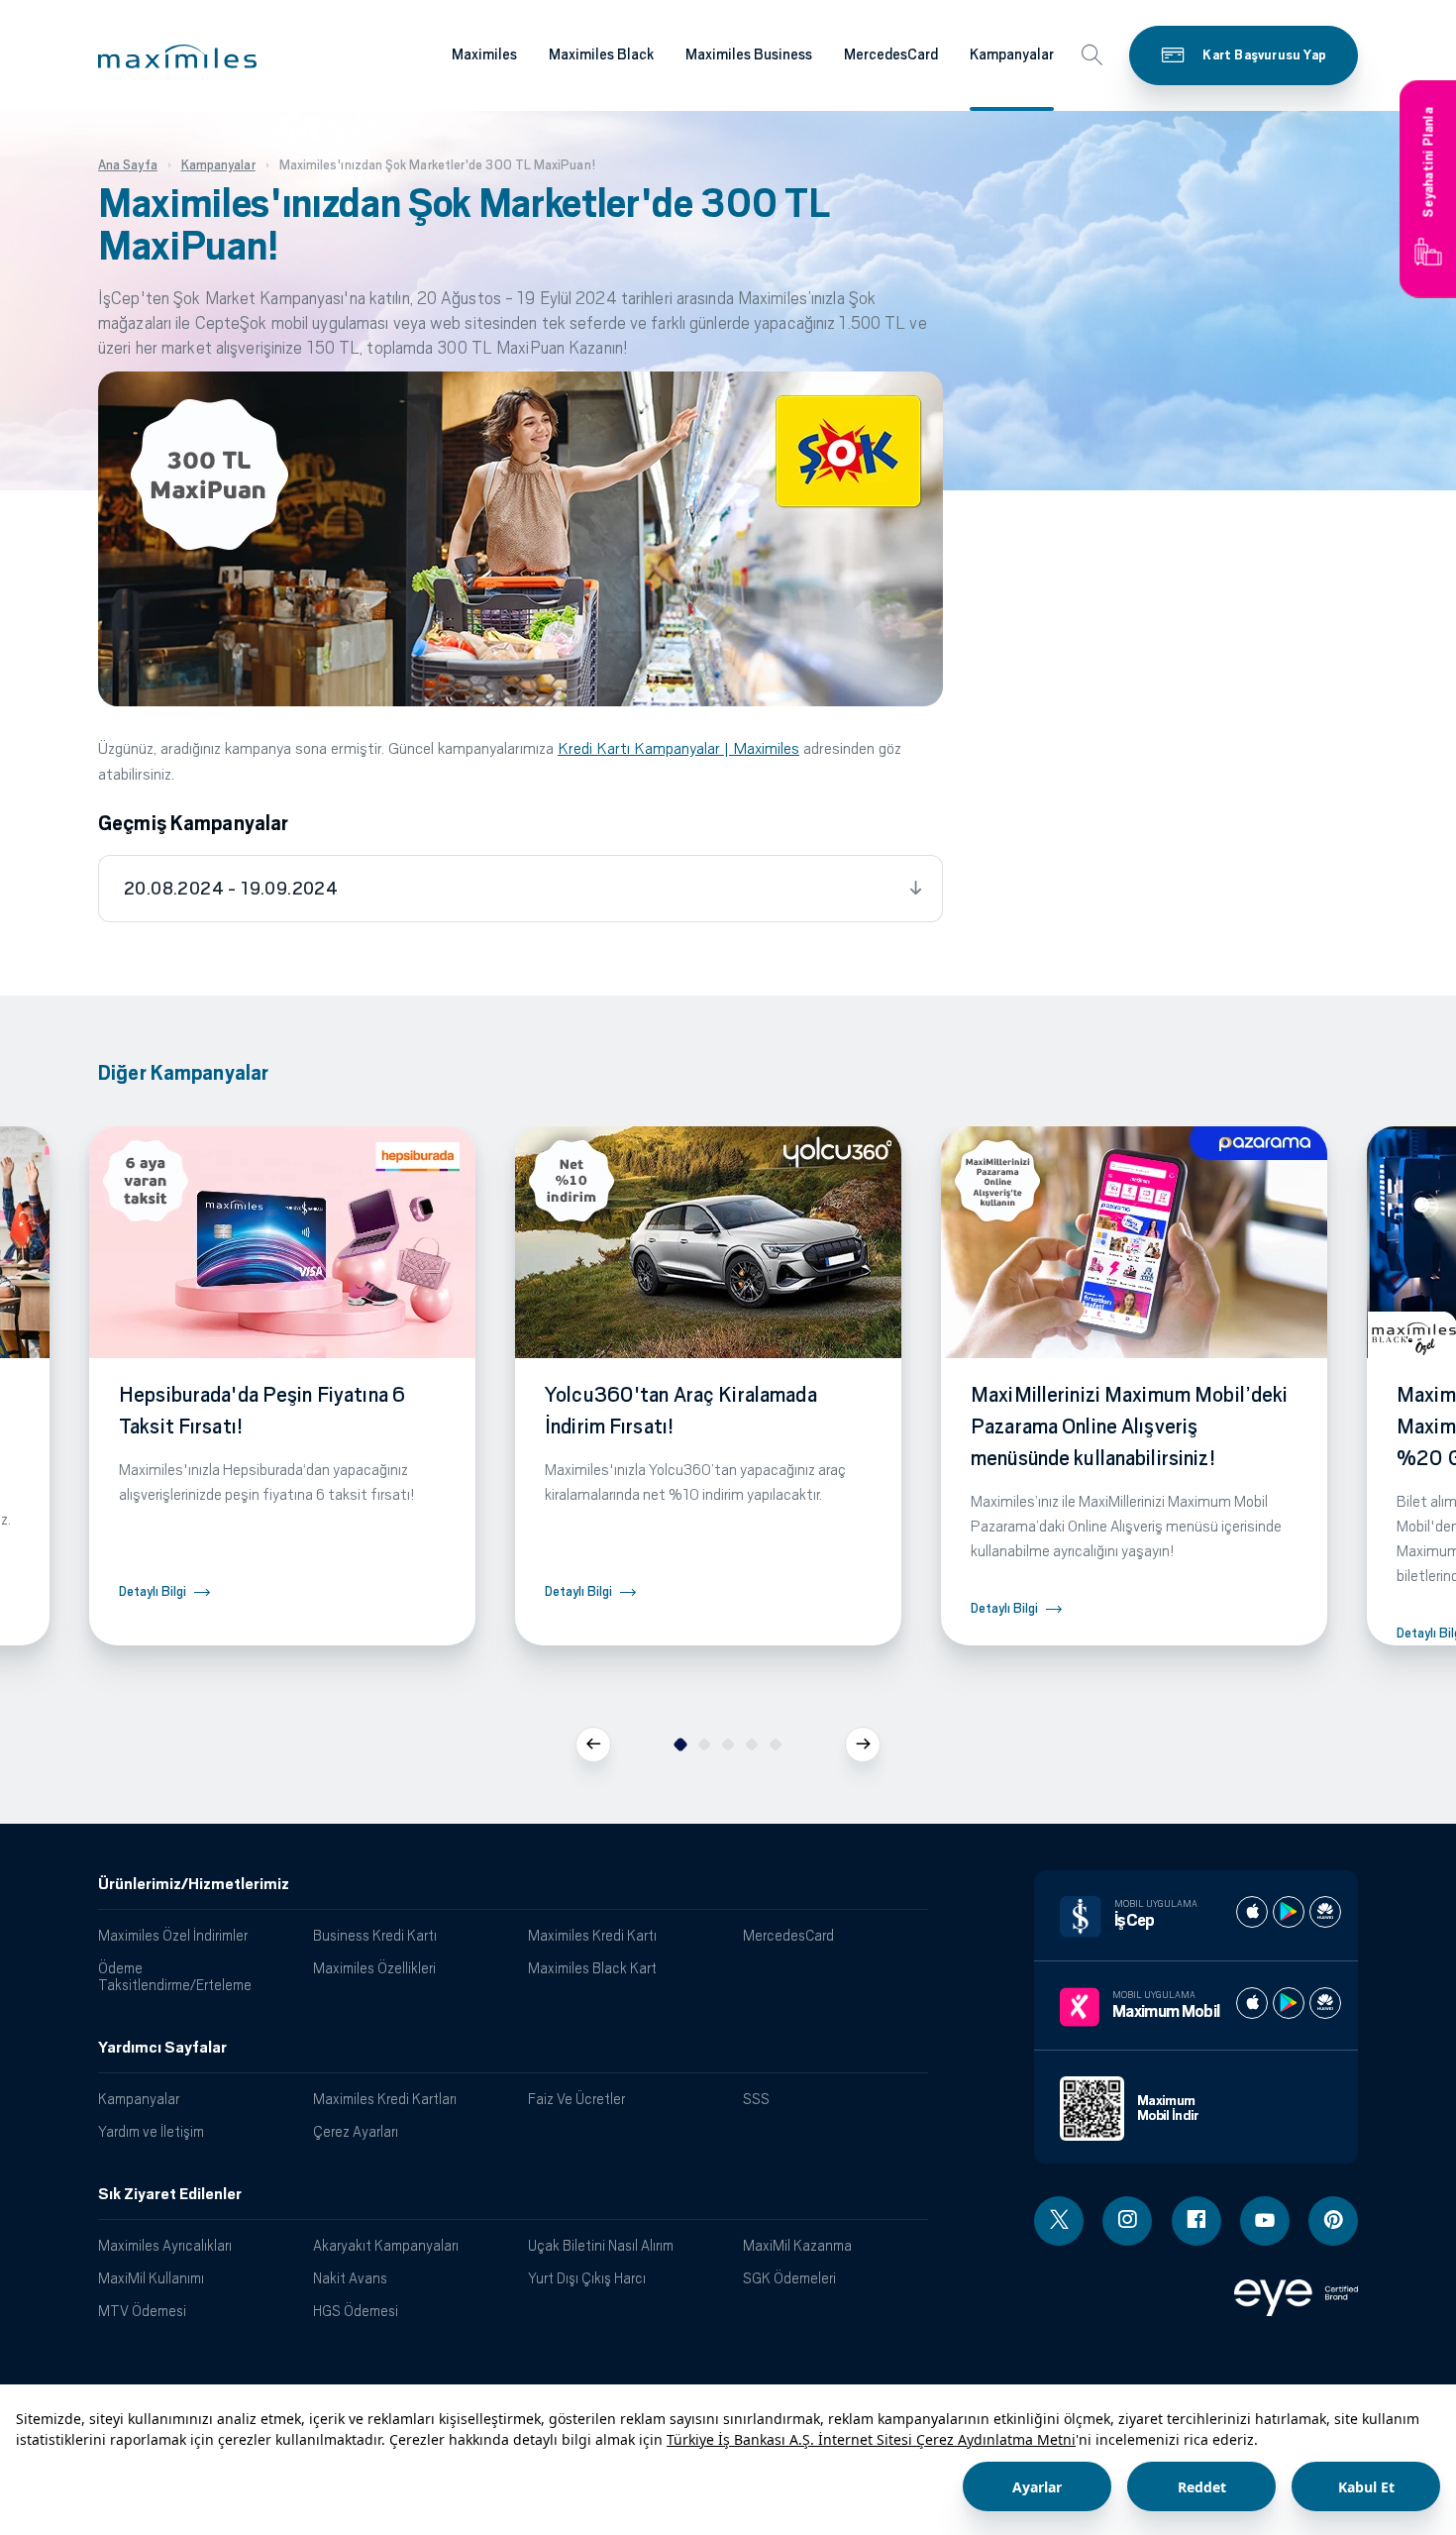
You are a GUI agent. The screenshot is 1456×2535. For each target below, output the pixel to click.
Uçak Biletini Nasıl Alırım (601, 2245)
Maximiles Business (749, 54)
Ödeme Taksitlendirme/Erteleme (175, 1976)
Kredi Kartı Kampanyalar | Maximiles (678, 748)
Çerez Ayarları (356, 2131)
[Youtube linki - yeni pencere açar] (1265, 2221)
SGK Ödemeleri (789, 2278)
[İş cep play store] (1289, 1912)
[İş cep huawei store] (1325, 1912)
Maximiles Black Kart (592, 1968)
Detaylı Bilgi (153, 1591)
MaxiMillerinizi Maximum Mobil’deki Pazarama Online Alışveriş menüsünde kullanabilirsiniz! (1129, 1426)
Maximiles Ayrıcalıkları (165, 2245)
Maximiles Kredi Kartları (385, 2099)
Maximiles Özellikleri (374, 1968)
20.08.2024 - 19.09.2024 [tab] (231, 889)
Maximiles (484, 54)
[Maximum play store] (1289, 2003)
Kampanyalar (1012, 54)
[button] (177, 56)
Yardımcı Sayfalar (162, 2048)
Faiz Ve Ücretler (576, 2099)
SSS (756, 2099)
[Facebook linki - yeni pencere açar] (1196, 2221)
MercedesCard (891, 54)
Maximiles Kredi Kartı (592, 1935)
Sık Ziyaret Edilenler (170, 2194)
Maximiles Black (601, 54)
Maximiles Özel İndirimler (173, 1935)
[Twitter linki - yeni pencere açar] (1059, 2221)
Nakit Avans (350, 2278)
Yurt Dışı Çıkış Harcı (587, 2278)
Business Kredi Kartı (375, 1935)
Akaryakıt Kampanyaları (386, 2245)
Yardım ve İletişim (151, 2131)
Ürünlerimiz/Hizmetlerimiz (194, 1884)
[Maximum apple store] (1252, 2003)
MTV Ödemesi (142, 2311)
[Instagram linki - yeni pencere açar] (1127, 2221)
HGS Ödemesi (356, 2311)
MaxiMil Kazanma (797, 2245)
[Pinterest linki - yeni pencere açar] (1333, 2221)
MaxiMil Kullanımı (151, 2278)
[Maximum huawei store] (1325, 2003)
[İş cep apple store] (1252, 1912)
